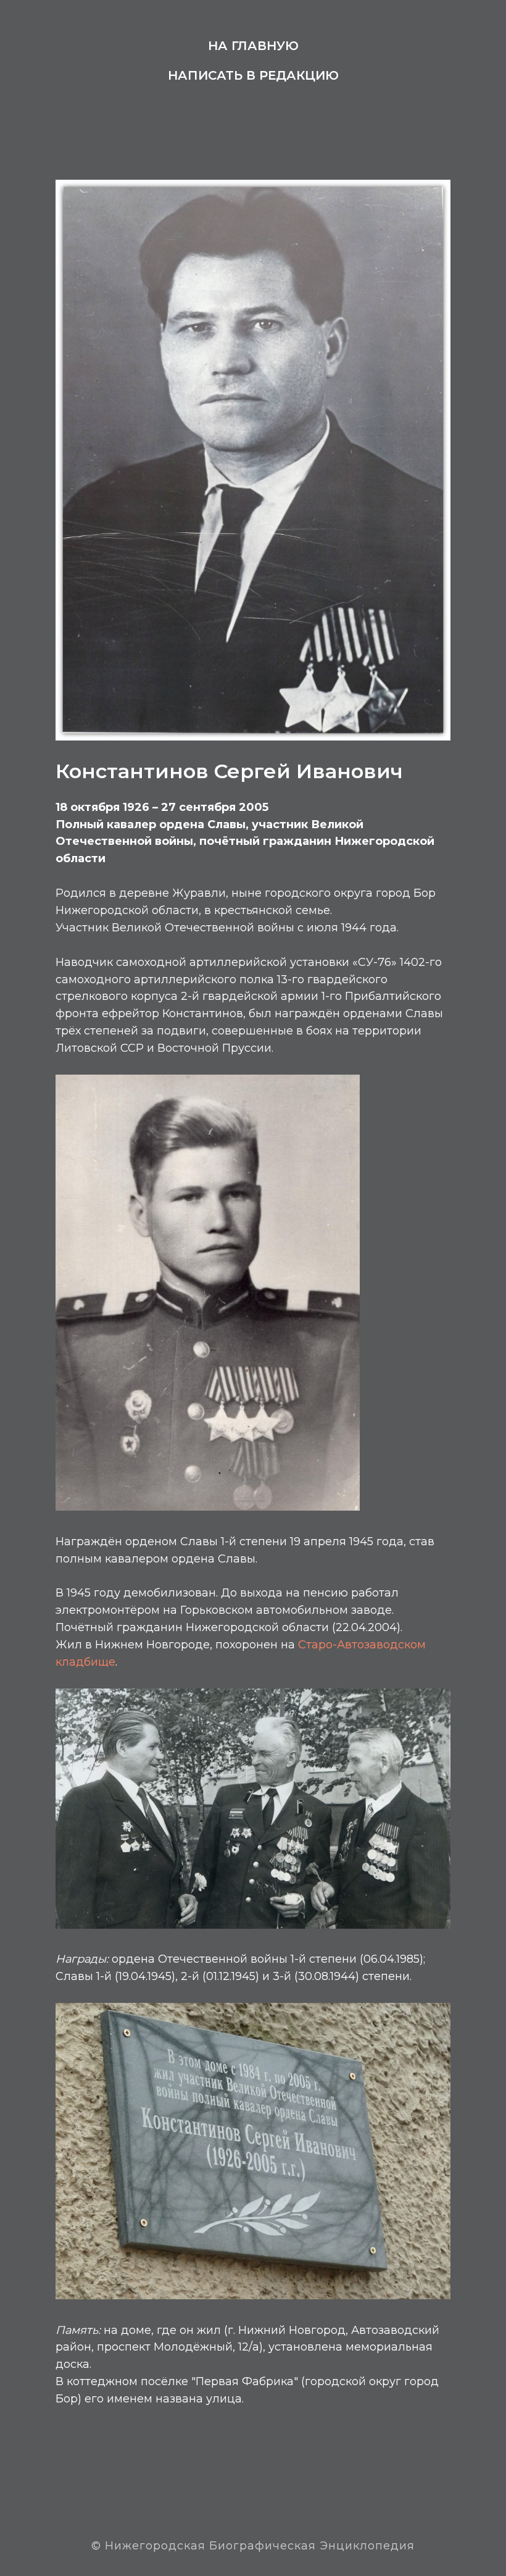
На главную (253, 46)
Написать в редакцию (253, 75)
